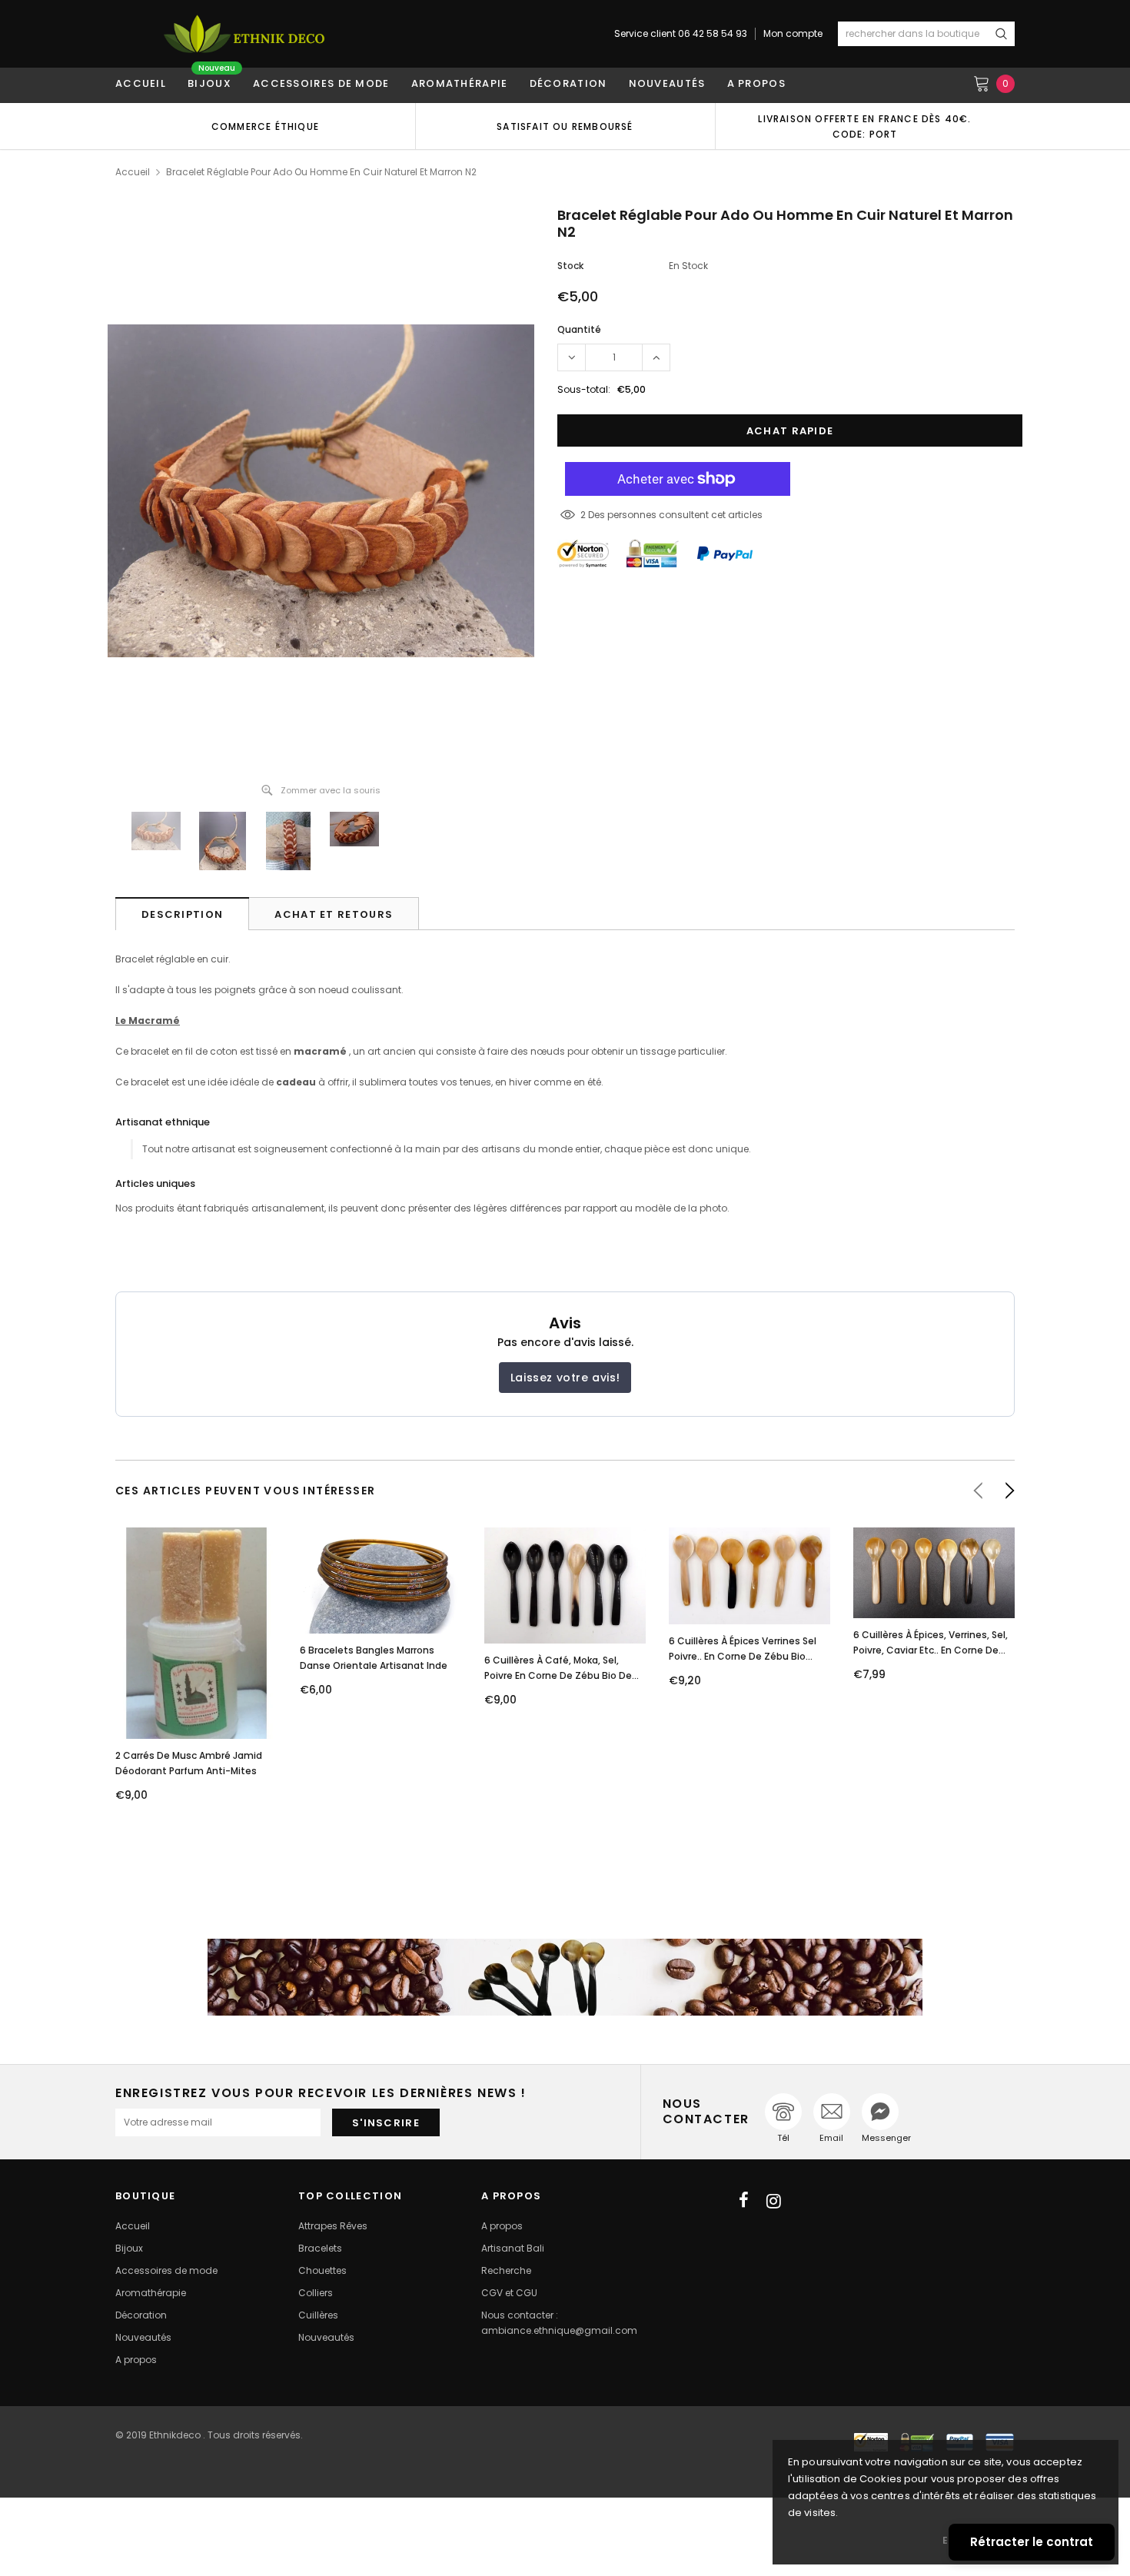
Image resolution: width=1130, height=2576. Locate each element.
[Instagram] (774, 2201)
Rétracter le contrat (1032, 2542)
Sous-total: (584, 389)
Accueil (133, 172)
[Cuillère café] (565, 1977)
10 (585, 515)
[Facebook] (744, 2201)
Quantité (579, 329)
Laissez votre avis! (565, 1378)
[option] (265, 126)
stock (570, 266)
